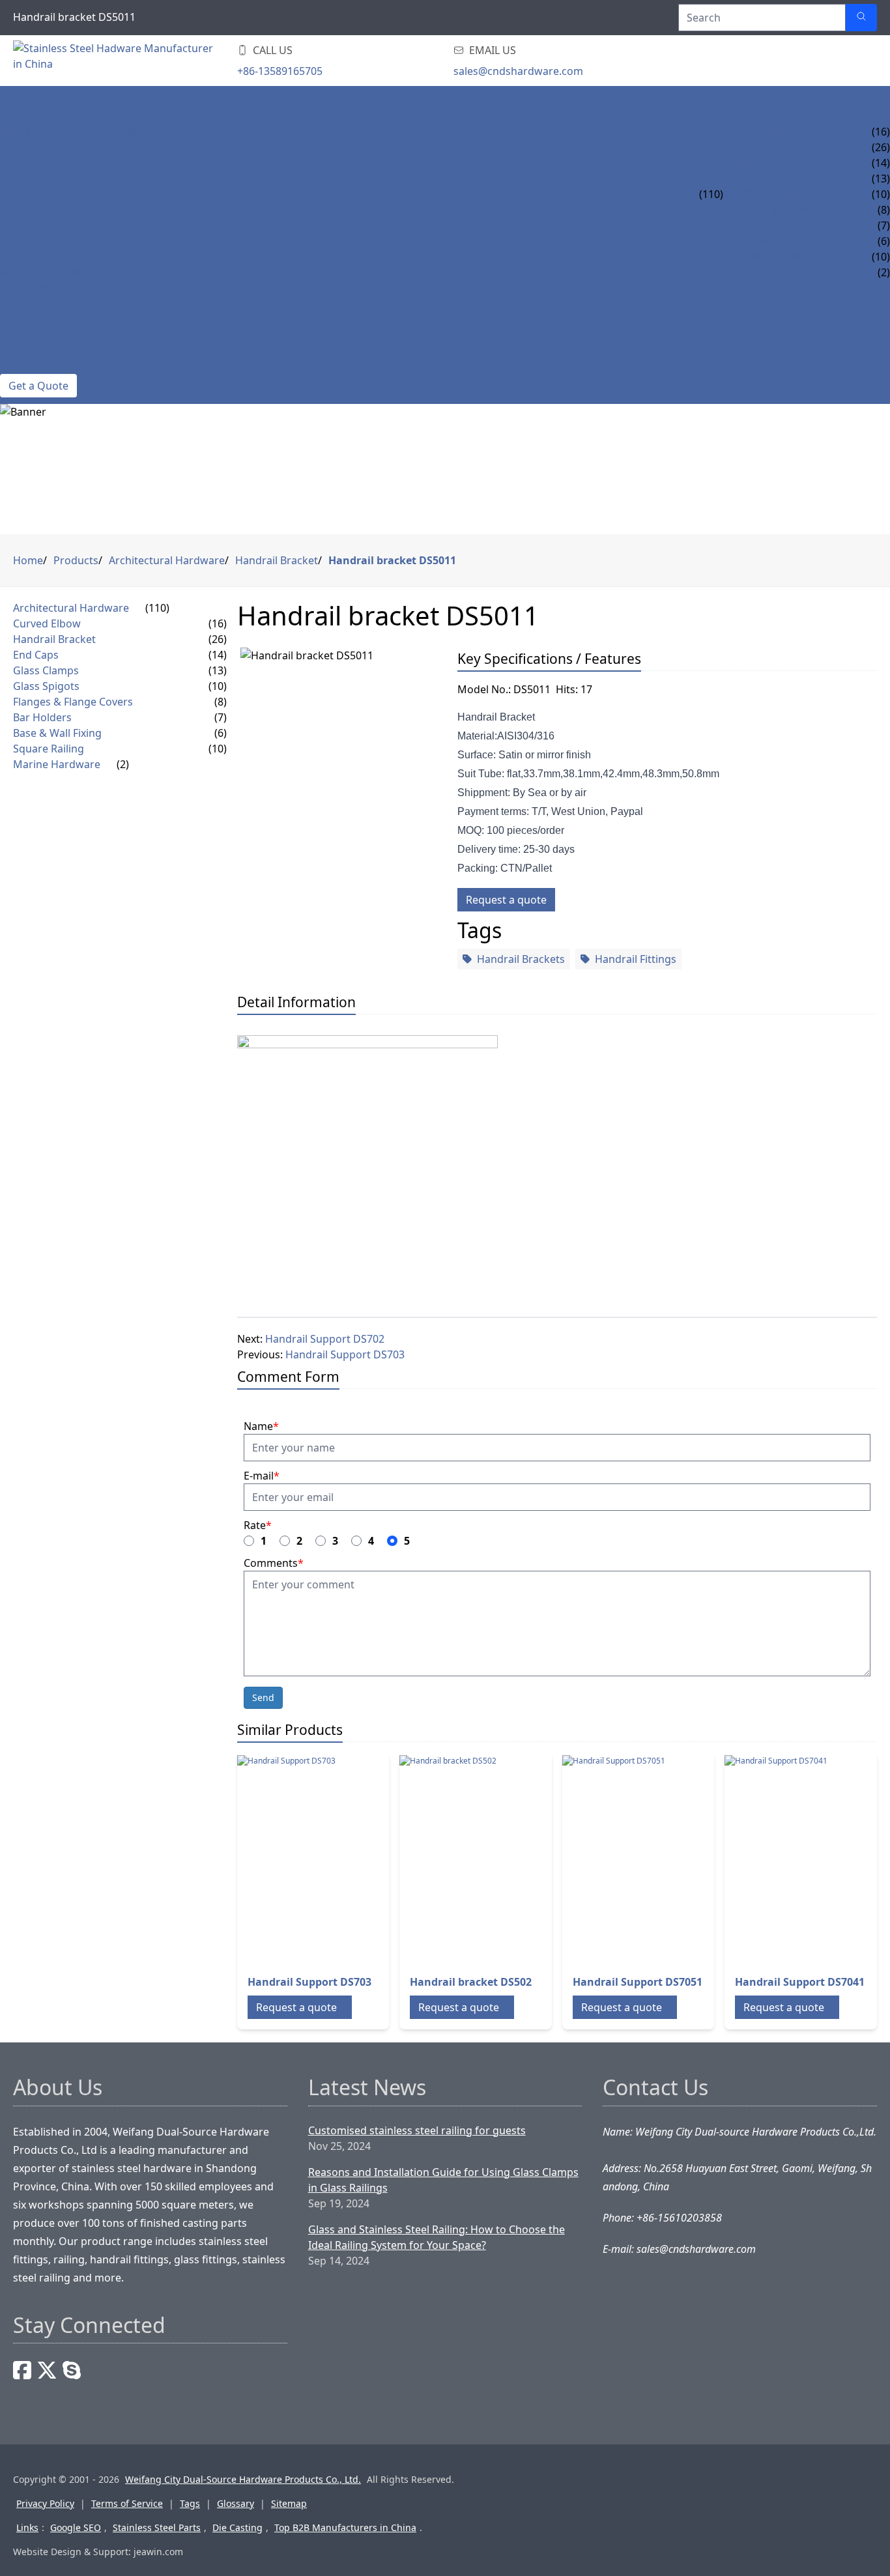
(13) (218, 670)
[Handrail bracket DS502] (504, 1859)
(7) (221, 717)
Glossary (236, 2503)
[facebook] (22, 2370)
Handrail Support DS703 (345, 1354)
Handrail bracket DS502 (471, 1982)
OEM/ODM (27, 288)
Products (28, 116)
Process (23, 304)
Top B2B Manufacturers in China (345, 2527)
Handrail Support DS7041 (800, 1982)
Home (16, 100)
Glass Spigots (762, 194)
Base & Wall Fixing (773, 241)
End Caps (748, 163)
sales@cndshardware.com (518, 71)
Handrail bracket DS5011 (392, 560)
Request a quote (506, 900)
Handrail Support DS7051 (638, 1982)
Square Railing (765, 257)
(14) (218, 655)
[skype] (72, 2370)
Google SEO (76, 2527)
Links (27, 2527)
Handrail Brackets (521, 959)
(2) (123, 764)
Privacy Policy (45, 2503)
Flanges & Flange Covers (792, 210)
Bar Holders (758, 225)
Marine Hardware (50, 272)
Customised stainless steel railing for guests (417, 2130)
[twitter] (47, 2370)
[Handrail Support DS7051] (667, 1859)
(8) (221, 702)
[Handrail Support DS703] (341, 1859)
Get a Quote (38, 386)
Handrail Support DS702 (325, 1339)
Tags (190, 2503)
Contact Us (32, 366)
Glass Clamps (760, 179)
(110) (711, 194)
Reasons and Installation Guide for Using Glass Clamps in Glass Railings (443, 2180)
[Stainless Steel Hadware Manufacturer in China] (117, 61)
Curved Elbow (763, 132)
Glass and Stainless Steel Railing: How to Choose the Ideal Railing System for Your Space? (437, 2237)
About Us (26, 351)
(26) (218, 639)
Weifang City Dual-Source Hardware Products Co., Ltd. (243, 2479)
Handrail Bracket (772, 147)
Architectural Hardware (70, 132)
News (15, 335)
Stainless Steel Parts (157, 2527)
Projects (24, 319)
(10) (218, 686)
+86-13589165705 (280, 71)
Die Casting (237, 2527)
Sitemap (289, 2503)
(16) (218, 623)
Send (263, 1697)
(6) (221, 733)
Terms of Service (127, 2503)
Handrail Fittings (636, 959)
